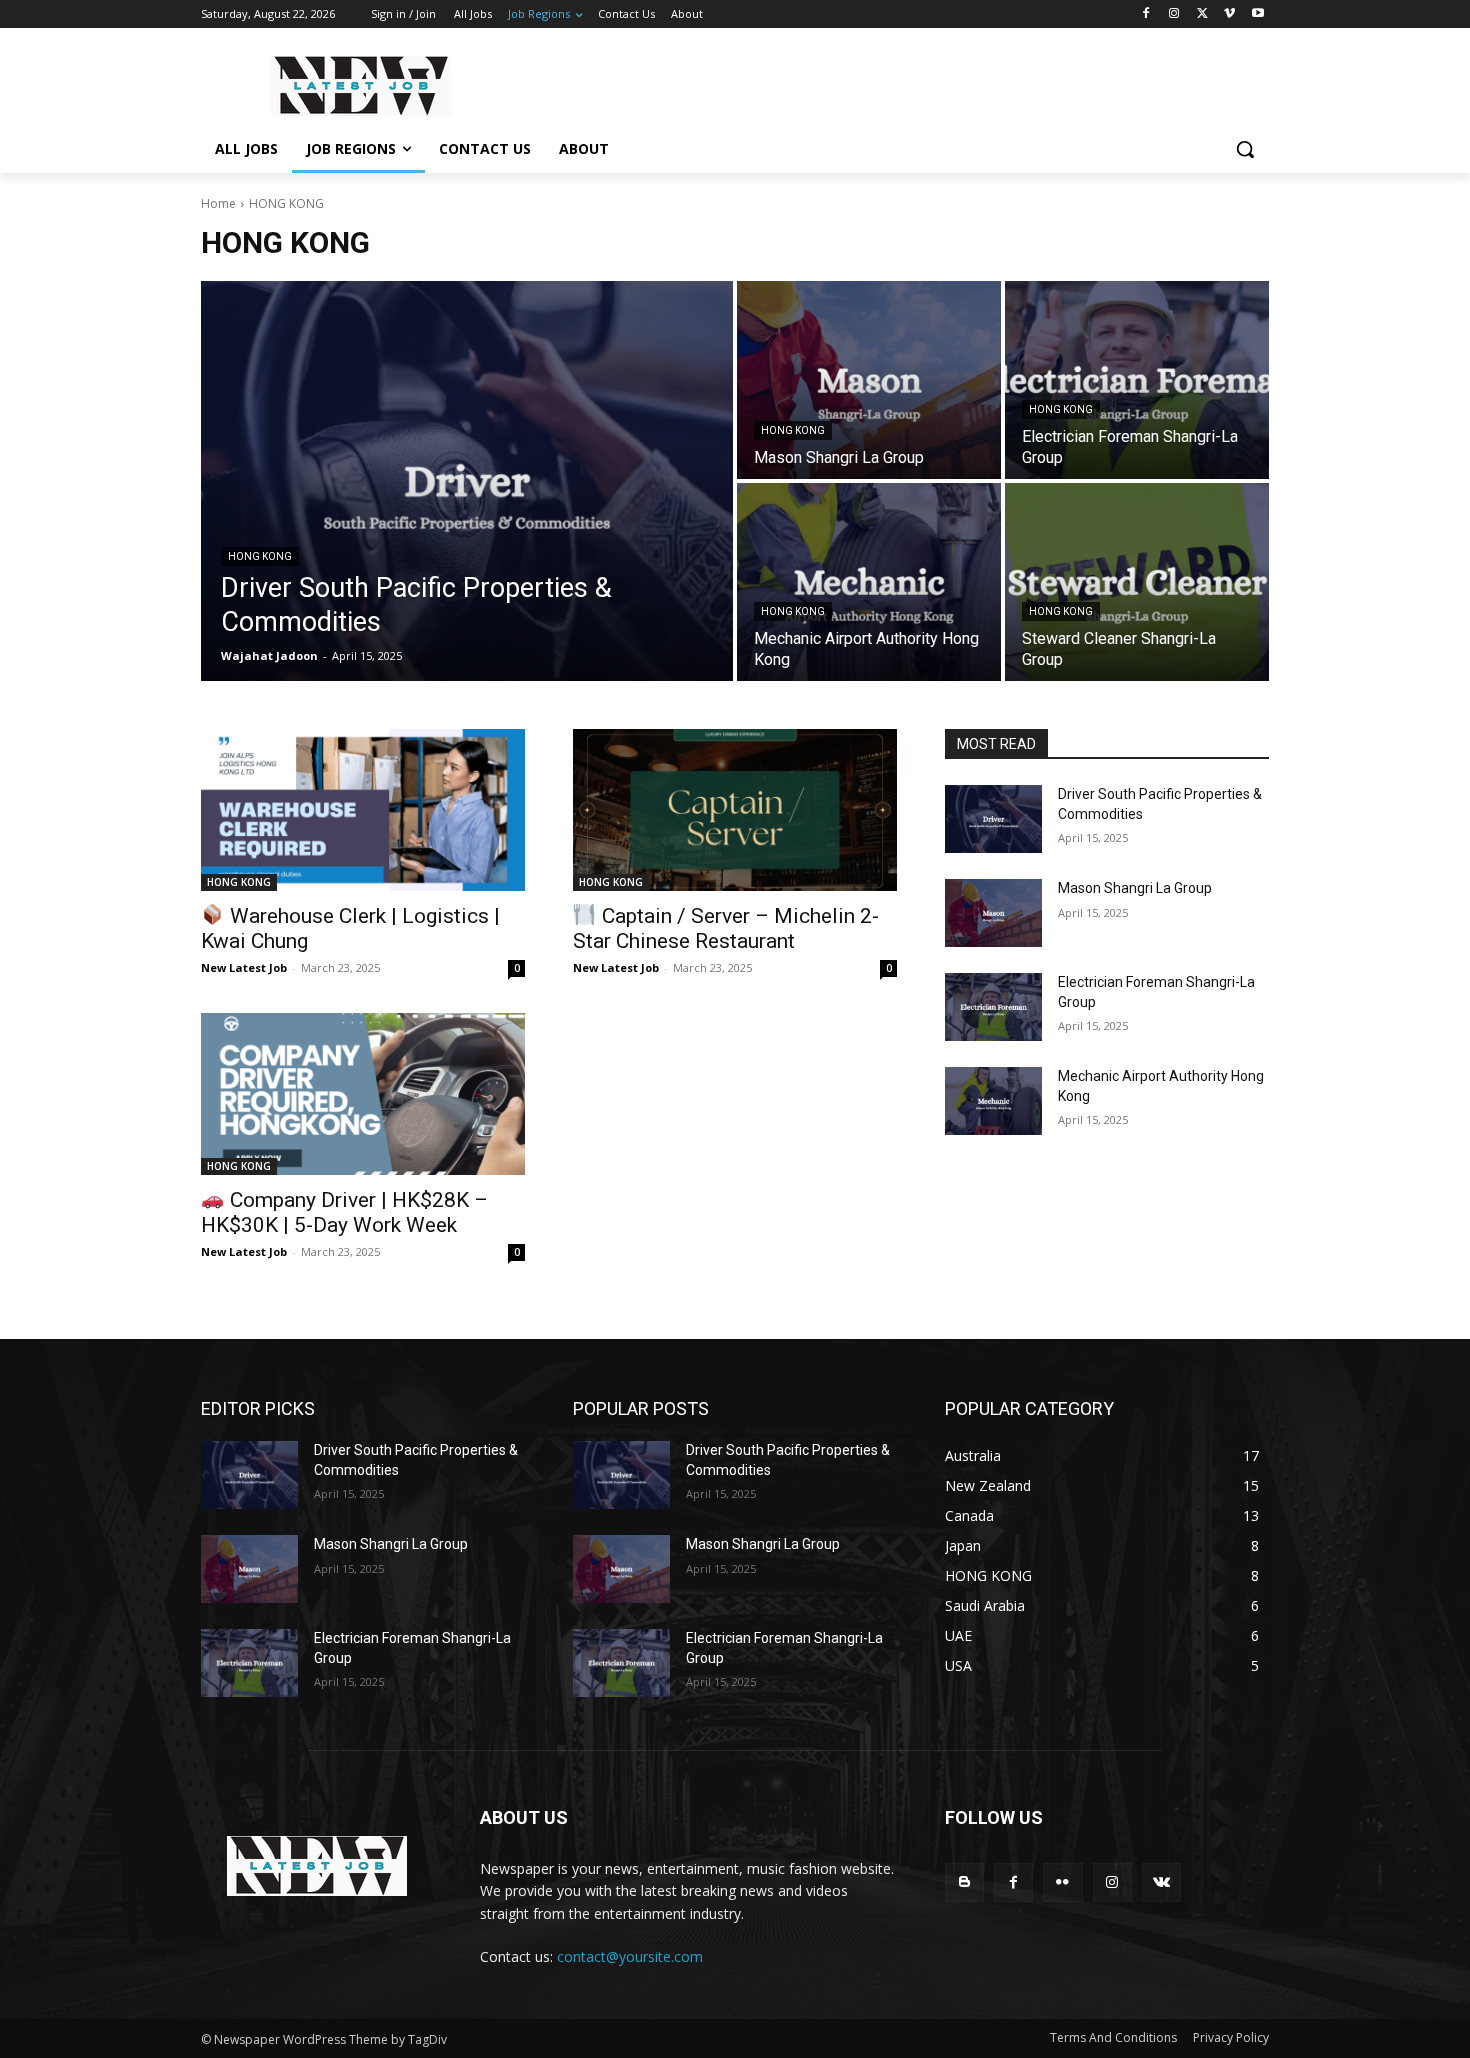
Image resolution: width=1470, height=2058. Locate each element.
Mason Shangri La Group (1135, 888)
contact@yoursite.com (630, 1956)
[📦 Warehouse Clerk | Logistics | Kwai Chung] (363, 810)
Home (218, 203)
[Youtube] (1257, 14)
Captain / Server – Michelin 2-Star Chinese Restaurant (726, 928)
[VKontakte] (1161, 1882)
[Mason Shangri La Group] (869, 380)
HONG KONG (260, 556)
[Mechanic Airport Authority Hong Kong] (869, 582)
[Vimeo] (1229, 14)
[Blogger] (964, 1882)
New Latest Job (244, 967)
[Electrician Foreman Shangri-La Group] (1137, 380)
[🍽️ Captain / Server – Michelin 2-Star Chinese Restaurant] (735, 810)
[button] (1245, 149)
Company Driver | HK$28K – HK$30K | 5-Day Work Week (344, 1212)
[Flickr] (1062, 1882)
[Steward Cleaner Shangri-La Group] (1137, 582)
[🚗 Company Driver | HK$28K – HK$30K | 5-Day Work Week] (363, 1094)
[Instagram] (1174, 14)
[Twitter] (1202, 14)
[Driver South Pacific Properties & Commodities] (467, 481)
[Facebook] (1146, 14)
